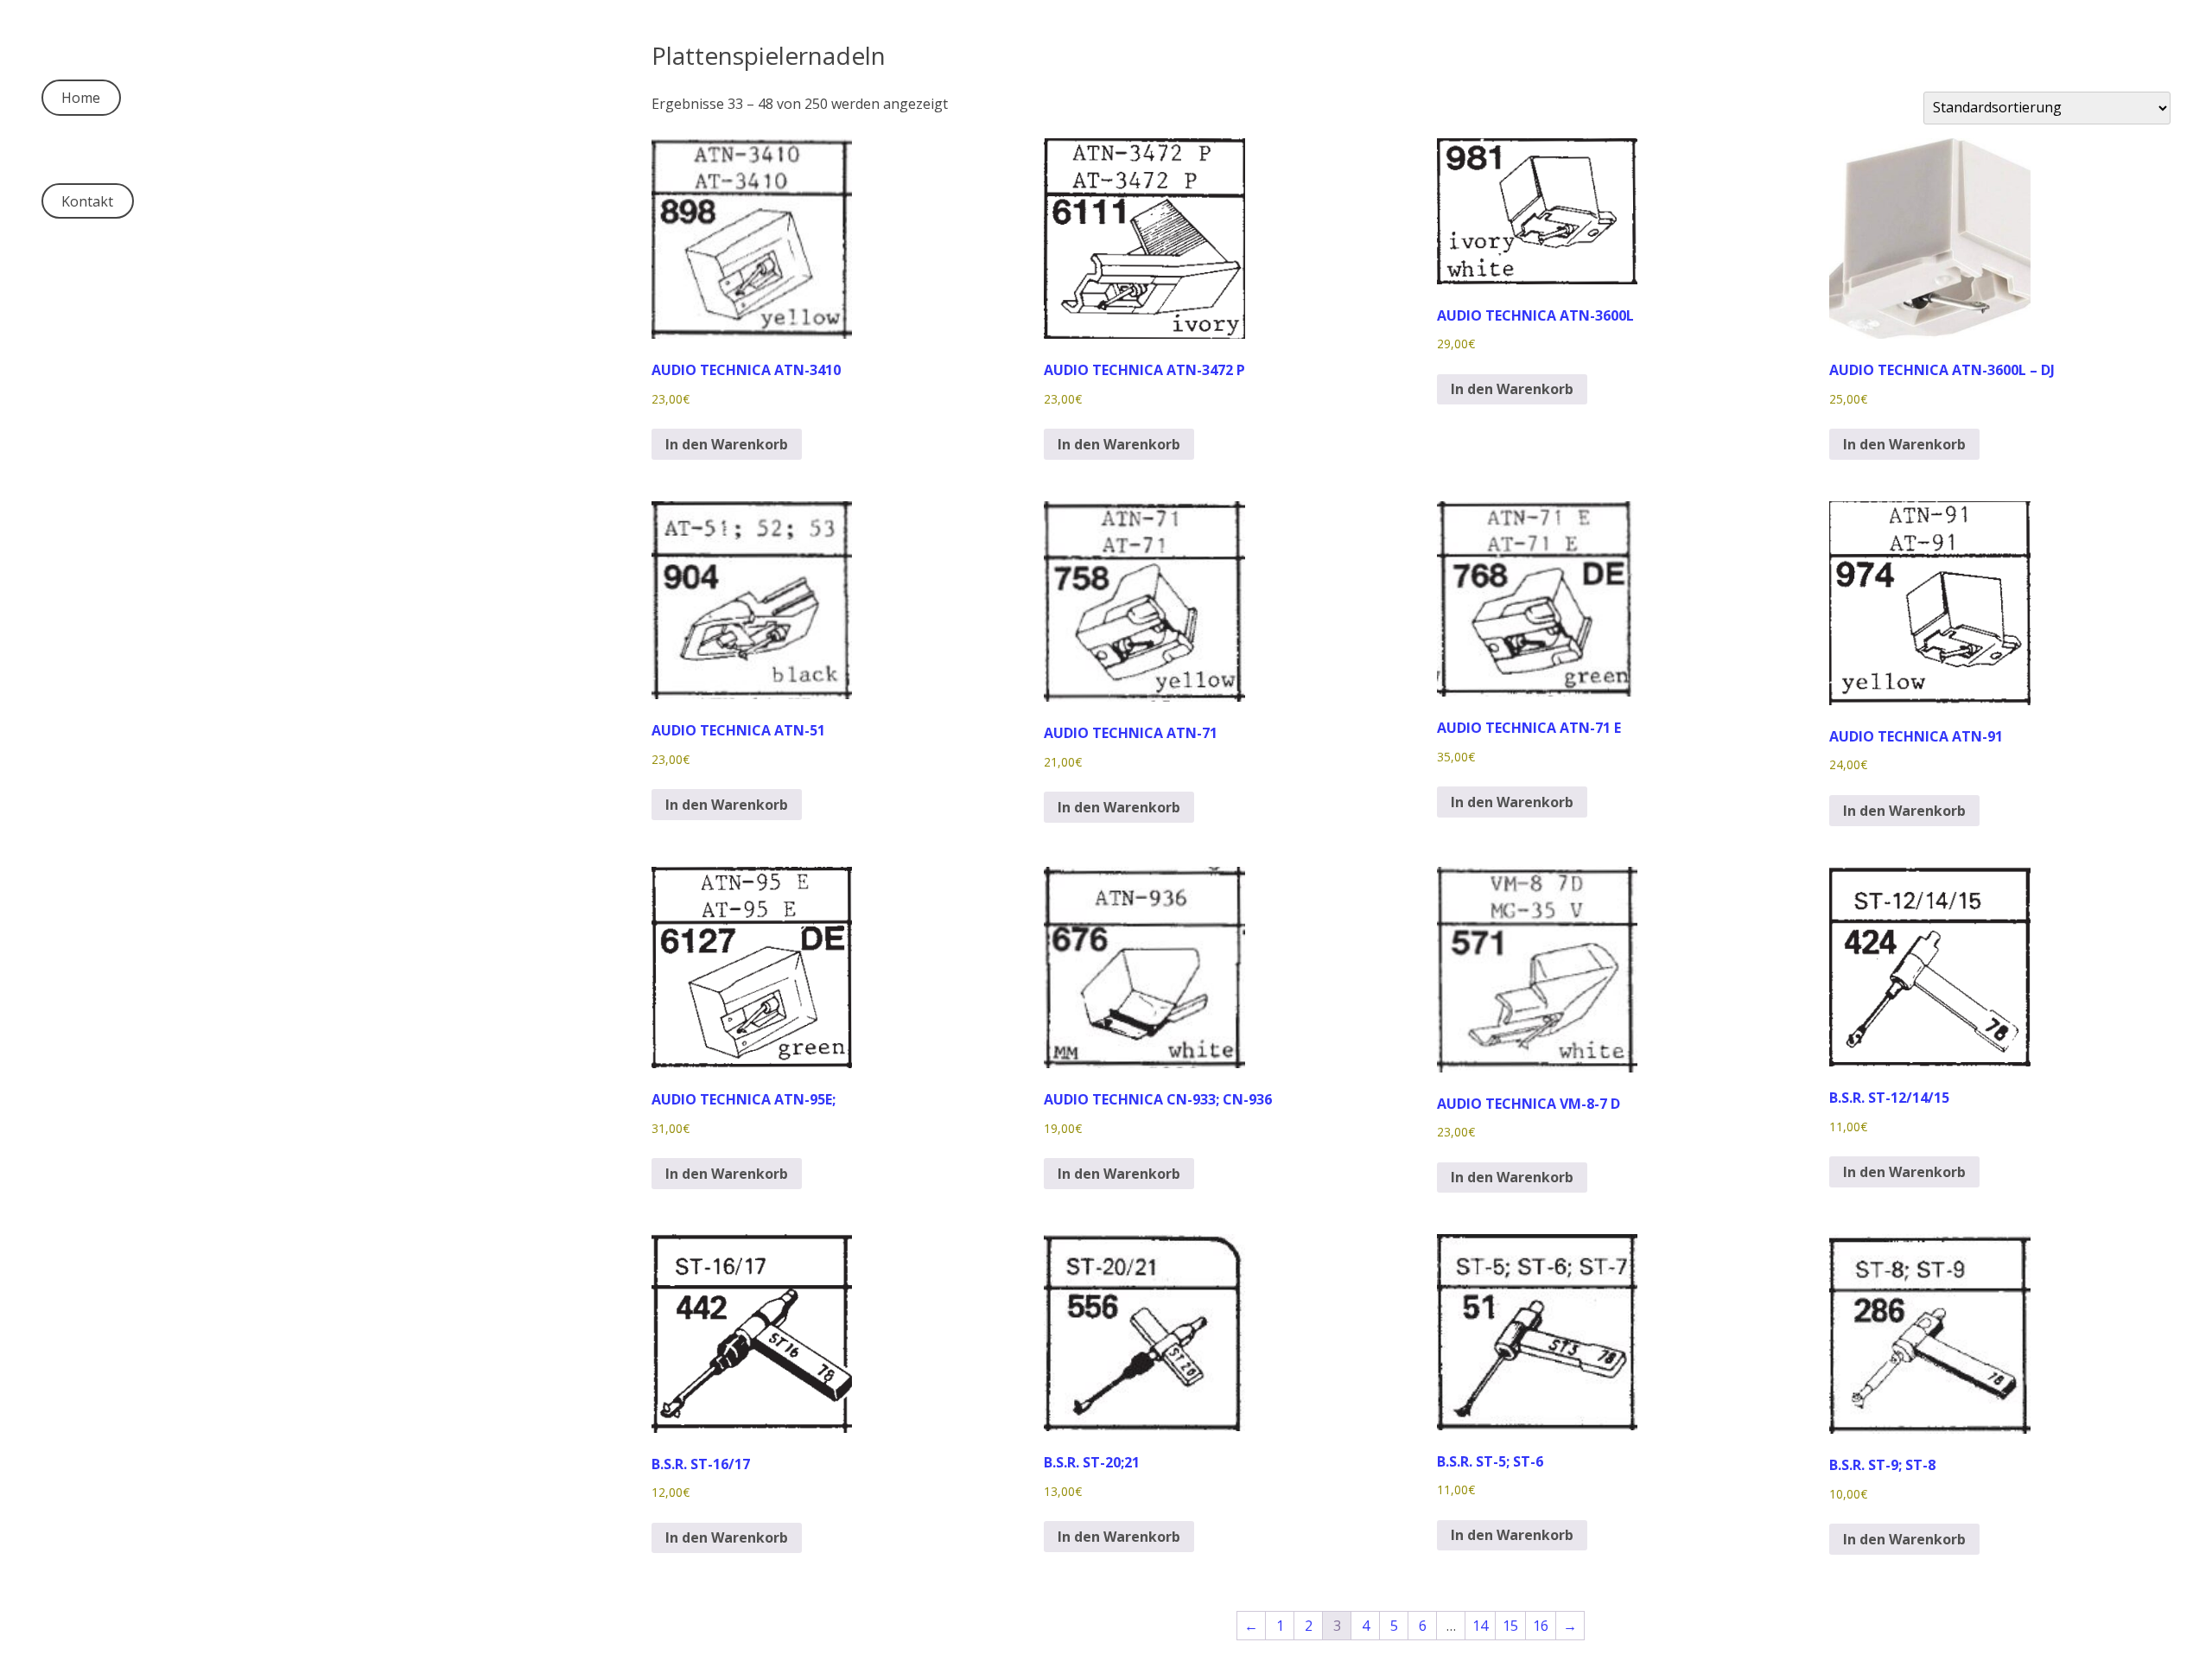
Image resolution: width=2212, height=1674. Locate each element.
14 (1480, 1626)
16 (1541, 1626)
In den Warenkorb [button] (727, 444)
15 (1510, 1626)
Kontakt (87, 201)
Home (81, 98)
